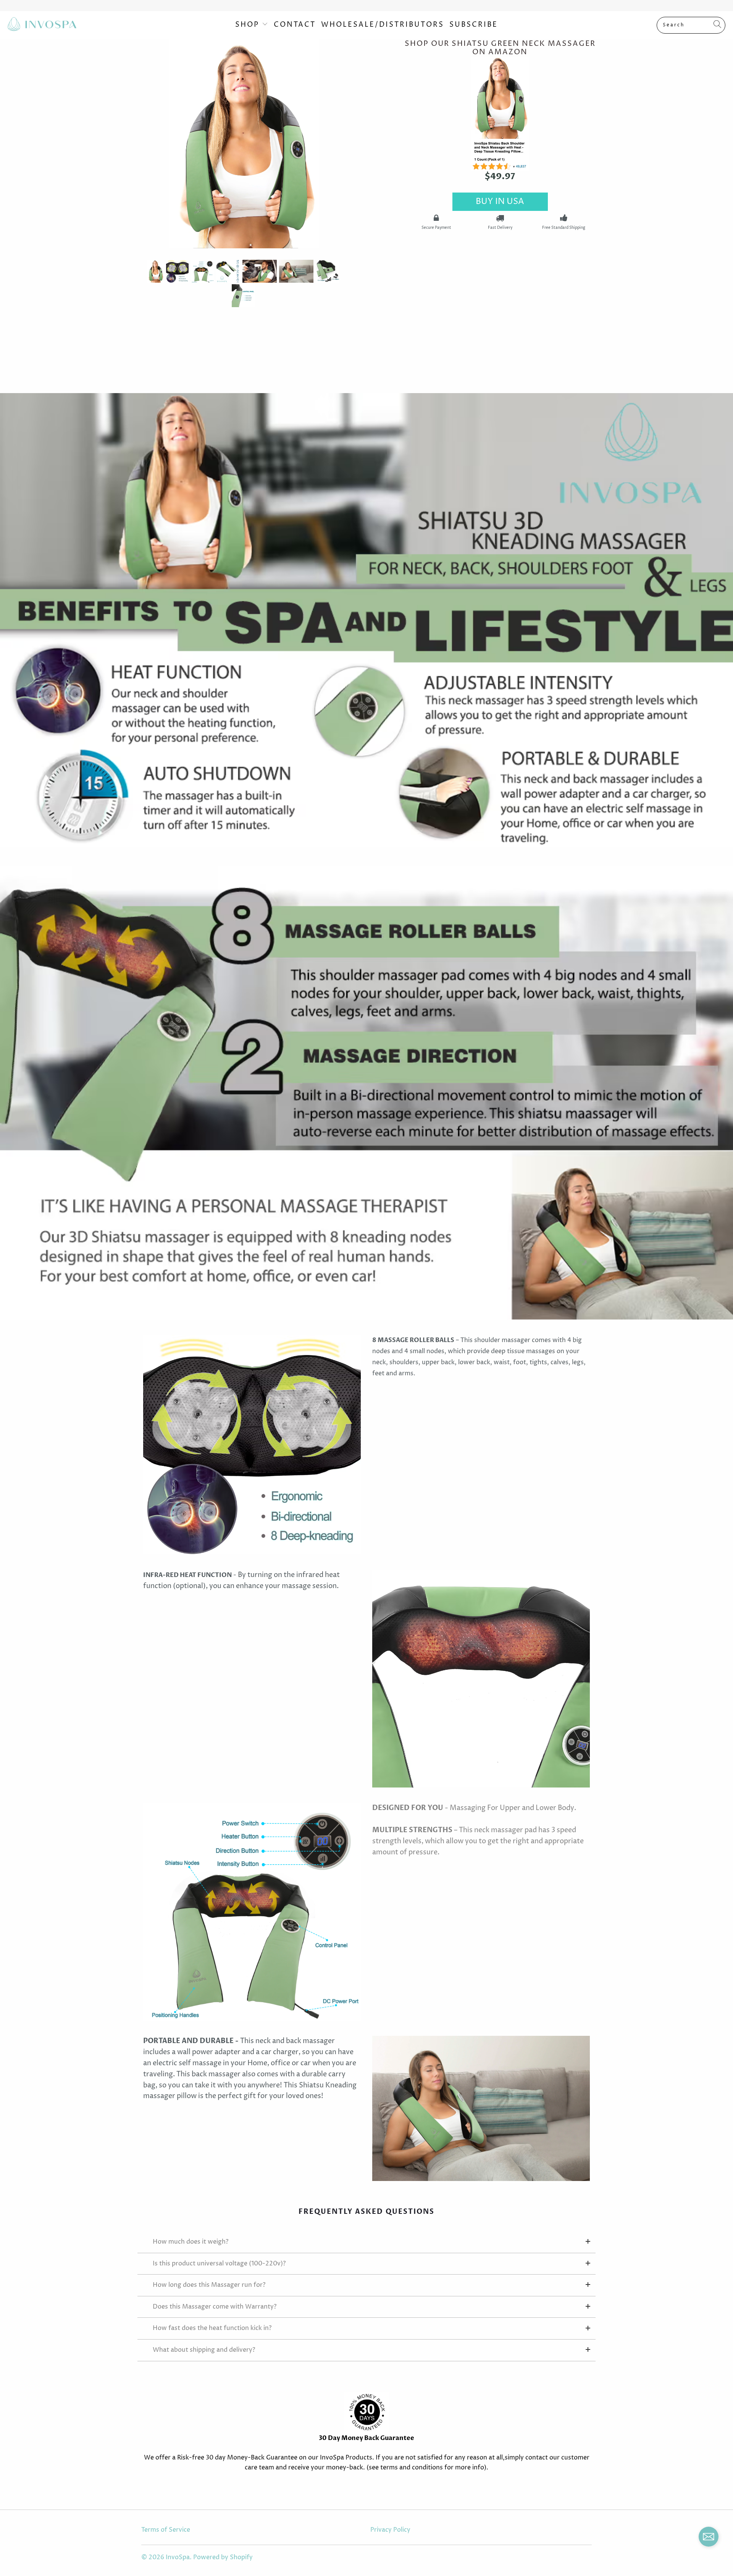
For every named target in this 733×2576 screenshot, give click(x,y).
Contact (295, 25)
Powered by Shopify (223, 2557)
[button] (709, 2539)
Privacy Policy (390, 2530)
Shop (249, 25)
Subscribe (474, 25)
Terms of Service (166, 2530)
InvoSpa (178, 2557)
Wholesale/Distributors (383, 25)
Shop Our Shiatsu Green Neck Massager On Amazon (500, 48)
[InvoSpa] (42, 25)
